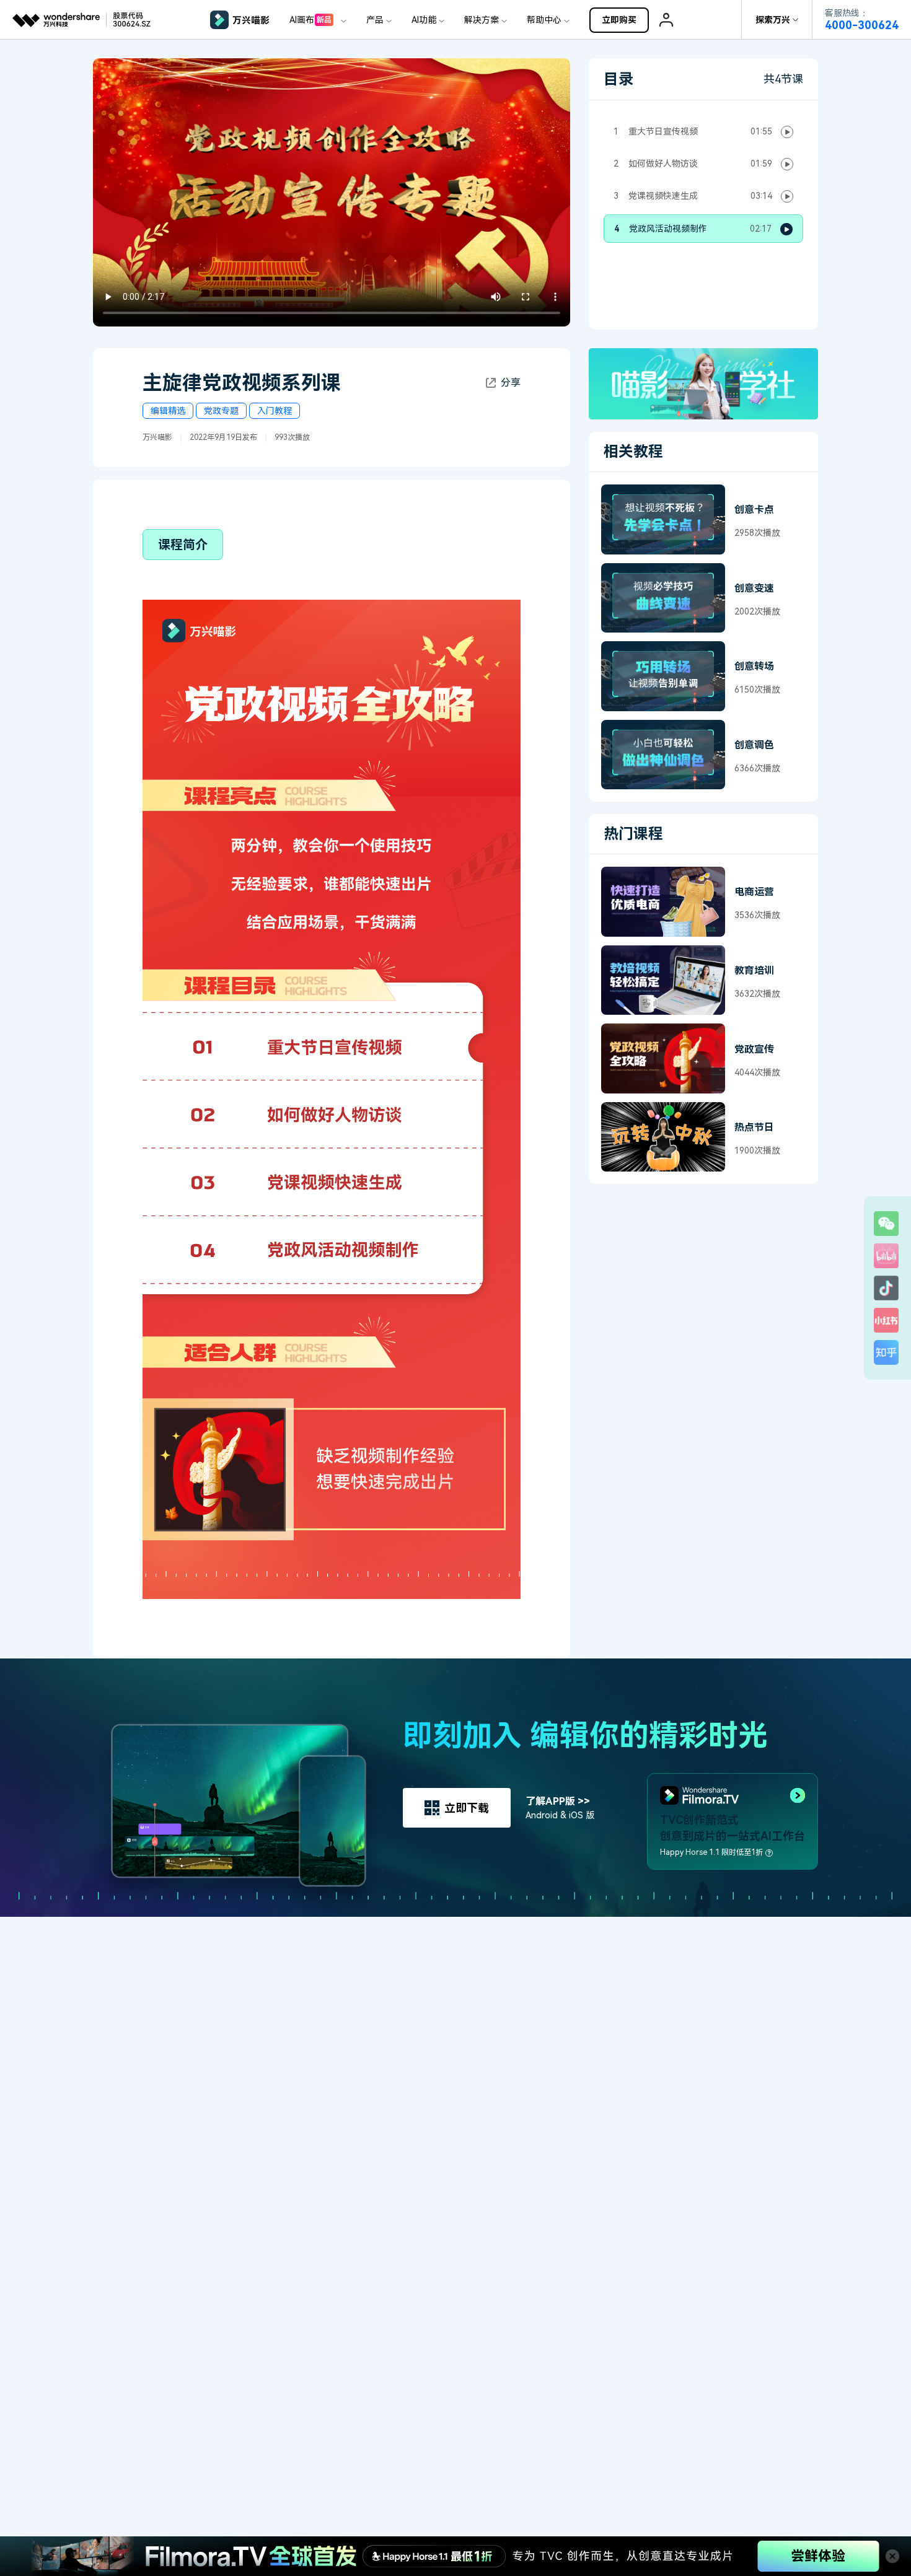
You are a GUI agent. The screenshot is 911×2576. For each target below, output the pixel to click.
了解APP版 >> (558, 1801)
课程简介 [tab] (183, 545)
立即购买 (619, 20)
